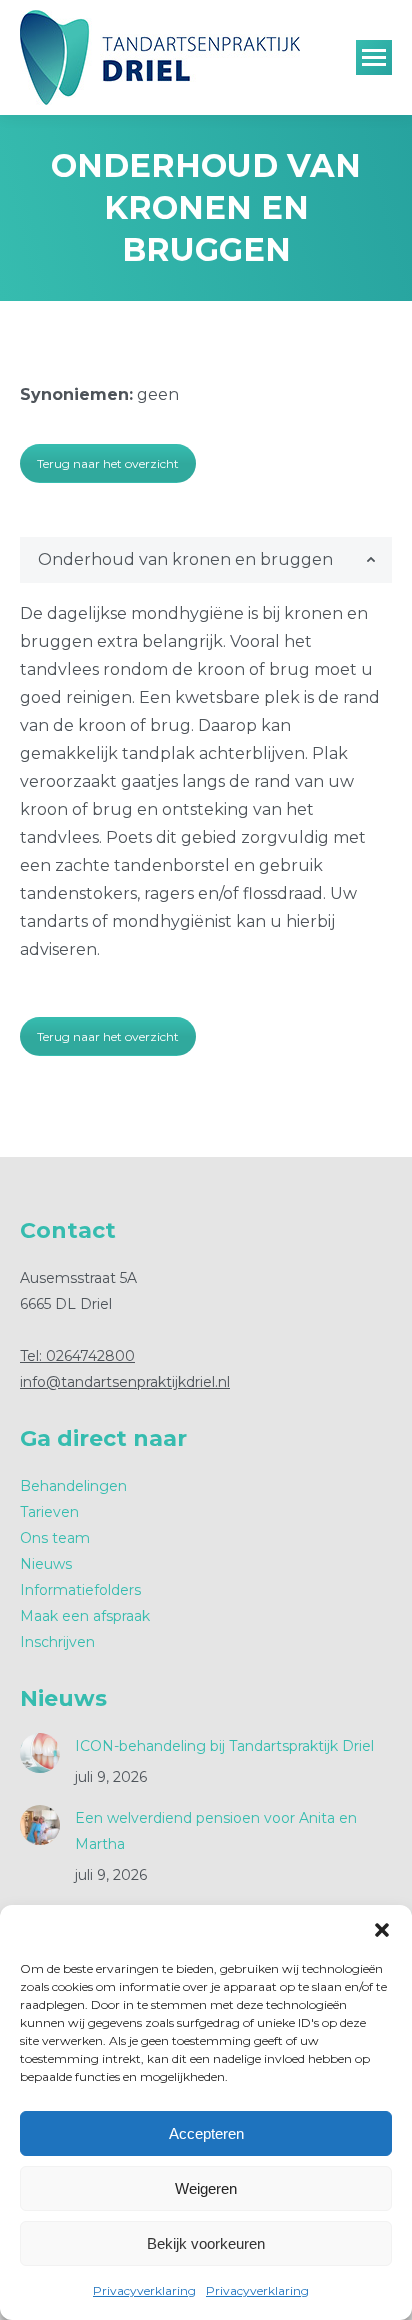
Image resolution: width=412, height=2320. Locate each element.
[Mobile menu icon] (374, 57)
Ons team (55, 1538)
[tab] (206, 560)
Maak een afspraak (85, 1616)
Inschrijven (57, 1642)
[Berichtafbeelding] (40, 1753)
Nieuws (46, 1564)
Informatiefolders (80, 1590)
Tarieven (49, 1512)
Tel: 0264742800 (77, 1356)
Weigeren (206, 2188)
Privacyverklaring (144, 2290)
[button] (382, 1930)
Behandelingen (73, 1486)
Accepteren (206, 2133)
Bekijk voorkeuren (206, 2243)
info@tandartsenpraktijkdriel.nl (125, 1382)
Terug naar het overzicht (108, 463)
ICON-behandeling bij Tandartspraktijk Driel (224, 1746)
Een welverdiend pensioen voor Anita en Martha (216, 1831)
